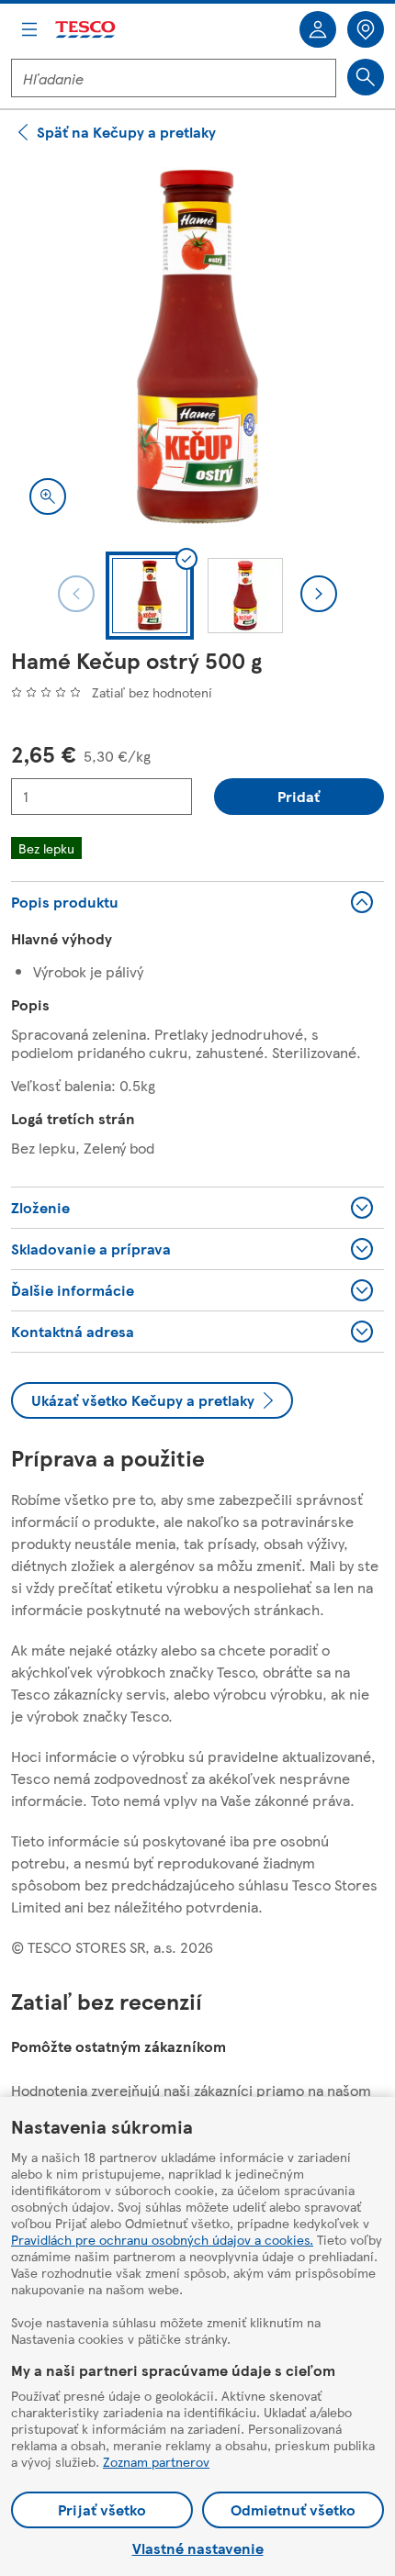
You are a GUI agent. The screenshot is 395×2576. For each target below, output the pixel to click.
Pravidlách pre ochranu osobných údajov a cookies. (162, 2239)
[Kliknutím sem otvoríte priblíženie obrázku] (48, 496)
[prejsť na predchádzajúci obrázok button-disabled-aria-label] (76, 594)
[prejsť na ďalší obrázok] (319, 594)
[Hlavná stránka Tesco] (86, 30)
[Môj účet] (318, 29)
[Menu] (29, 29)
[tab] (150, 596)
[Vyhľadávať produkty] (366, 77)
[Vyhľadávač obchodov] (366, 29)
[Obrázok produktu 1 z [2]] (197, 347)
